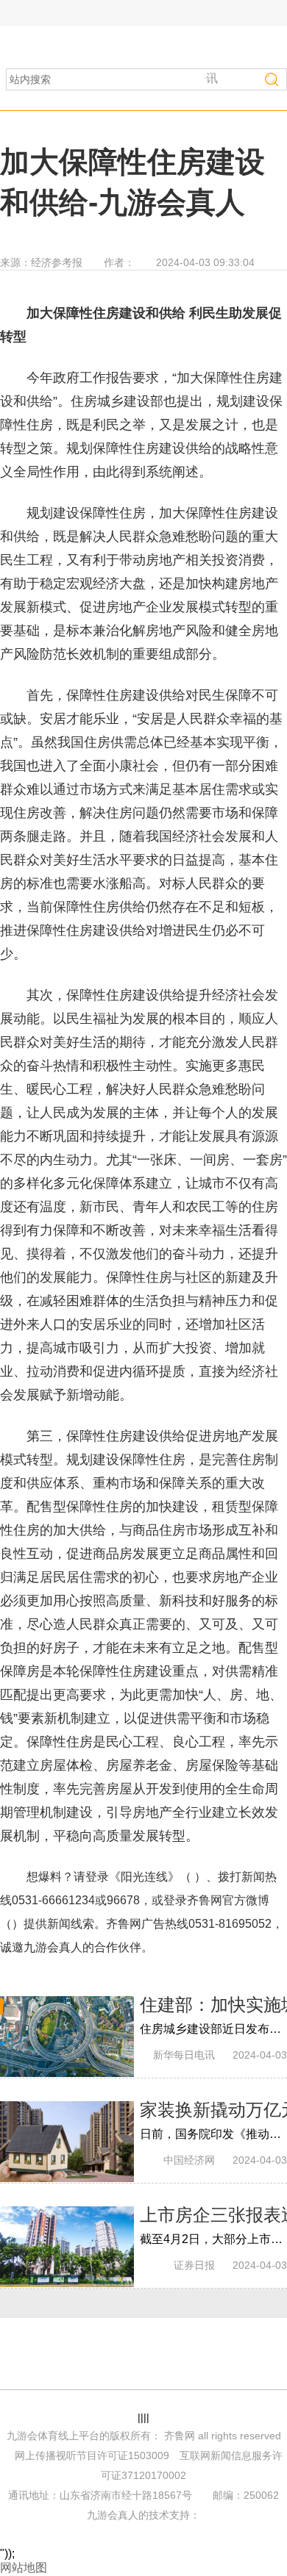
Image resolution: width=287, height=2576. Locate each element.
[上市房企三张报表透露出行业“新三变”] (67, 2247)
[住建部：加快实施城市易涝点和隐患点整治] (67, 2037)
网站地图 (24, 2568)
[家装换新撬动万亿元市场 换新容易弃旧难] (67, 2142)
